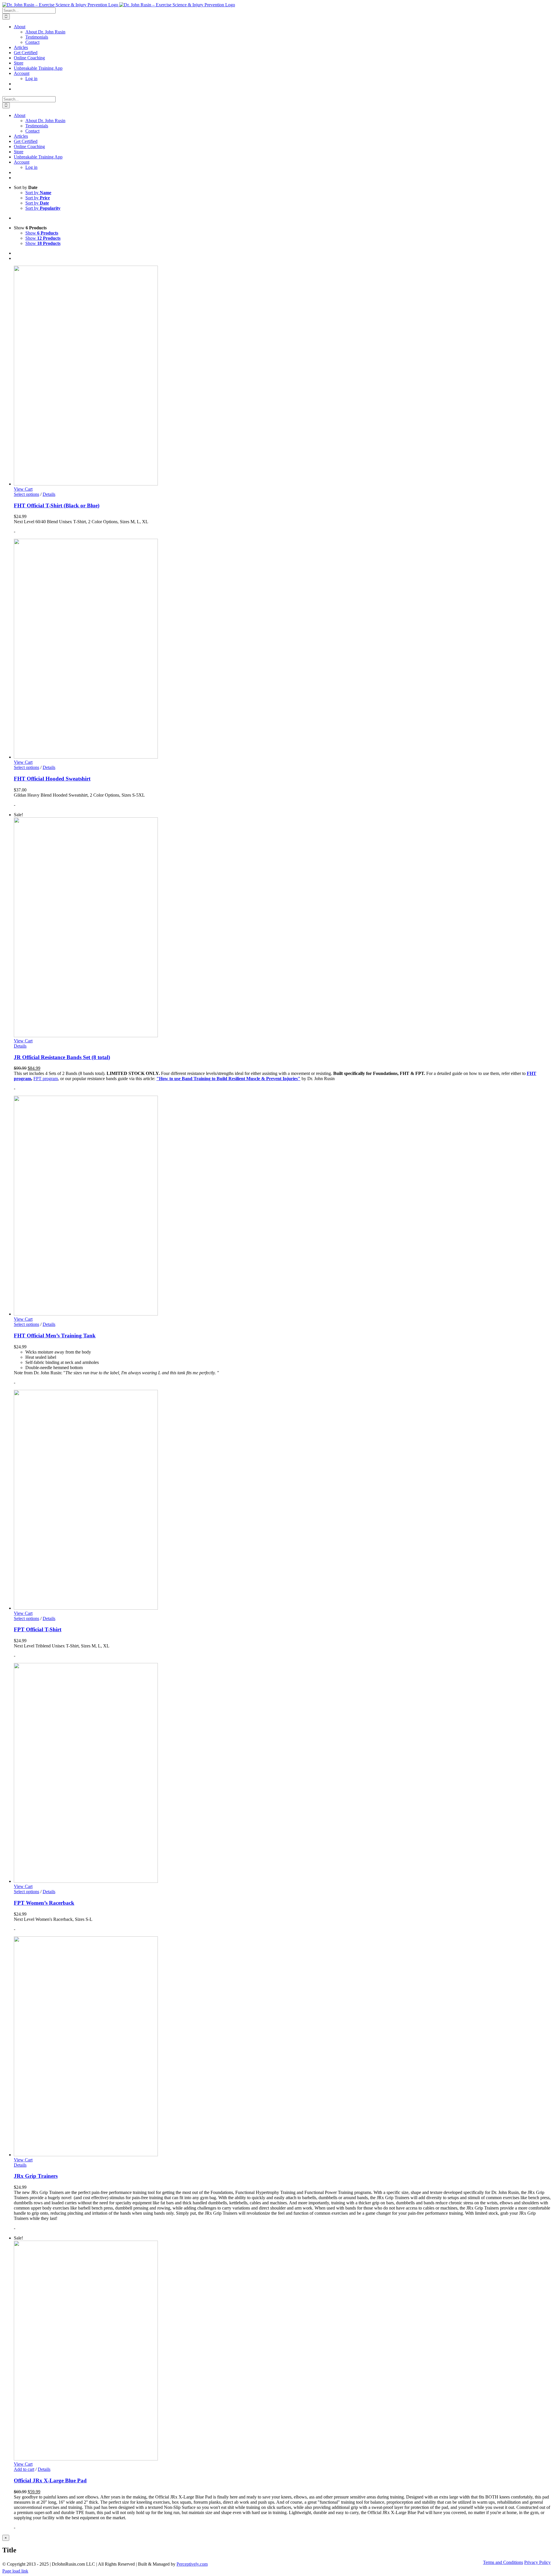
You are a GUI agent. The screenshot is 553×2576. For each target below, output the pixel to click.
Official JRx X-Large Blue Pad (50, 2480)
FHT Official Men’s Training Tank (55, 1336)
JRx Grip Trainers (36, 2176)
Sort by (38, 193)
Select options (26, 494)
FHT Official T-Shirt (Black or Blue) (57, 505)
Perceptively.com (192, 2564)
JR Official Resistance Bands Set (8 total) (62, 1057)
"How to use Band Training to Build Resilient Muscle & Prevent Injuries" (228, 1079)
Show (42, 233)
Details (49, 494)
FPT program (46, 1079)
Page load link (15, 2571)
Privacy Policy (537, 2562)
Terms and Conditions (503, 2562)
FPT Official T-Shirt (38, 1629)
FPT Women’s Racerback (44, 1903)
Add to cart (24, 2469)
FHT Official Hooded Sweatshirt (52, 779)
